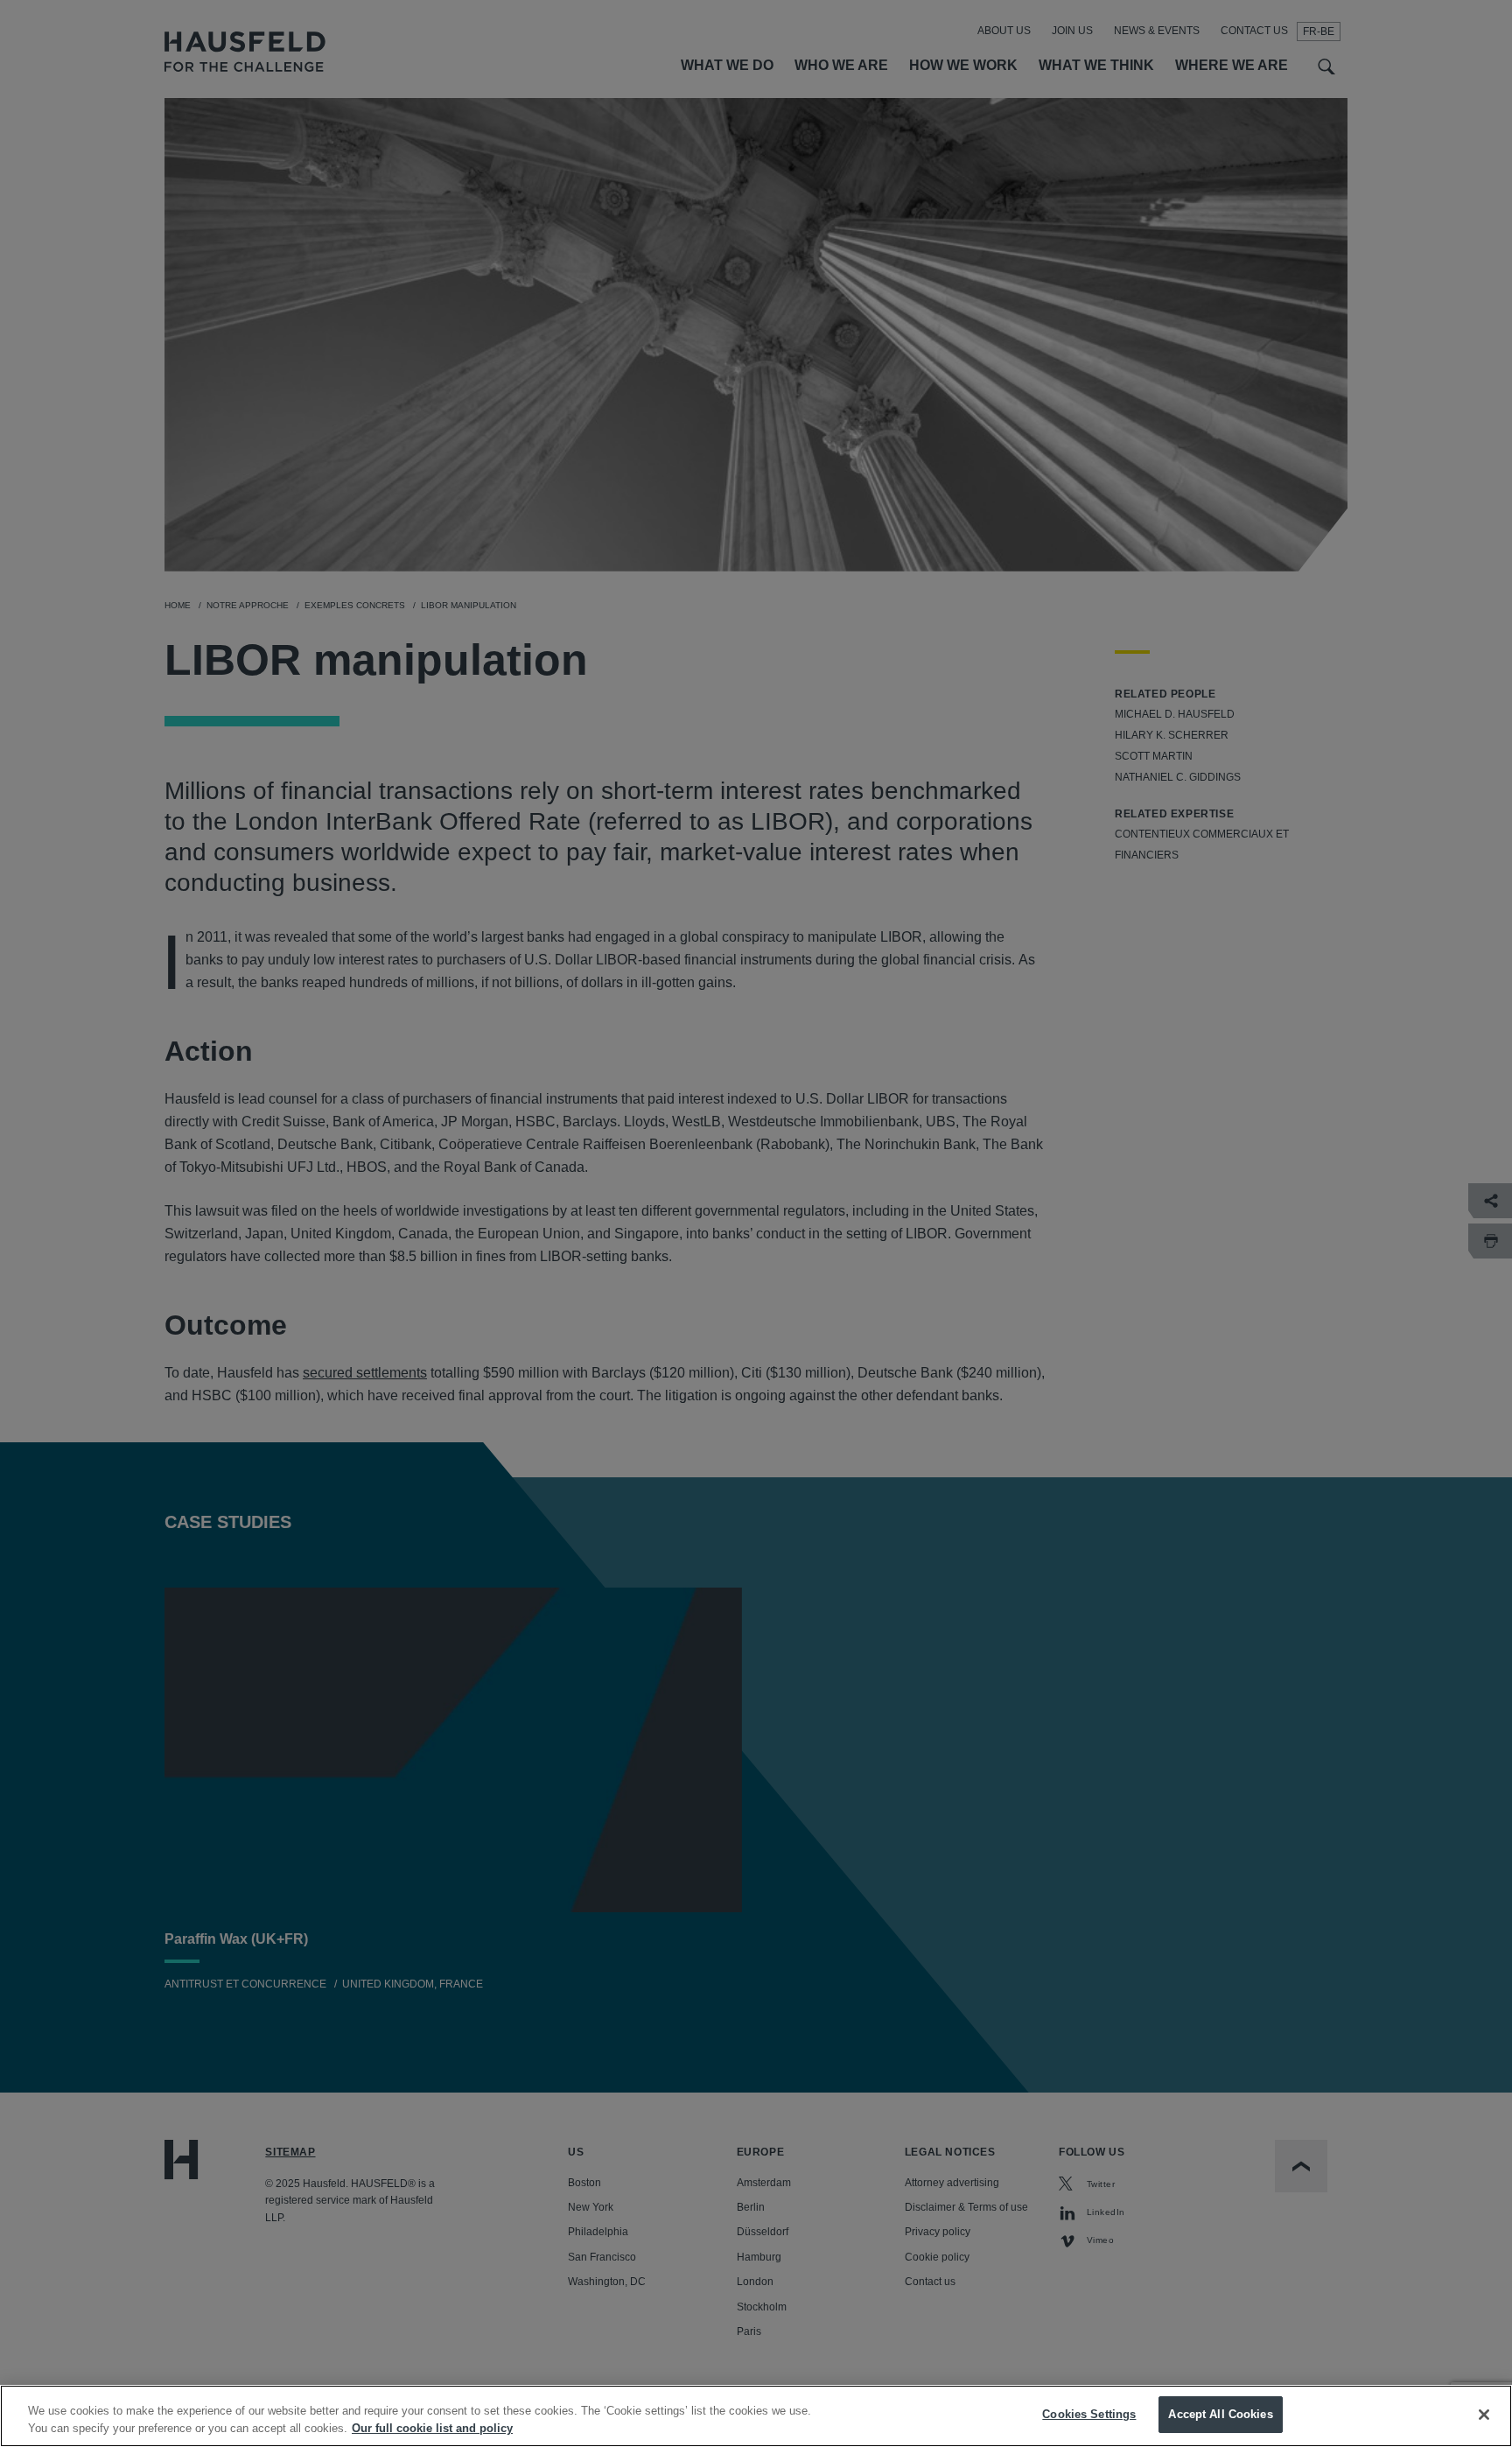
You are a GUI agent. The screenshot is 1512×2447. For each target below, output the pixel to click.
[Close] (1484, 2415)
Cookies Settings (1089, 2414)
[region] (756, 2416)
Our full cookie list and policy (432, 2428)
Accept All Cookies (1220, 2414)
